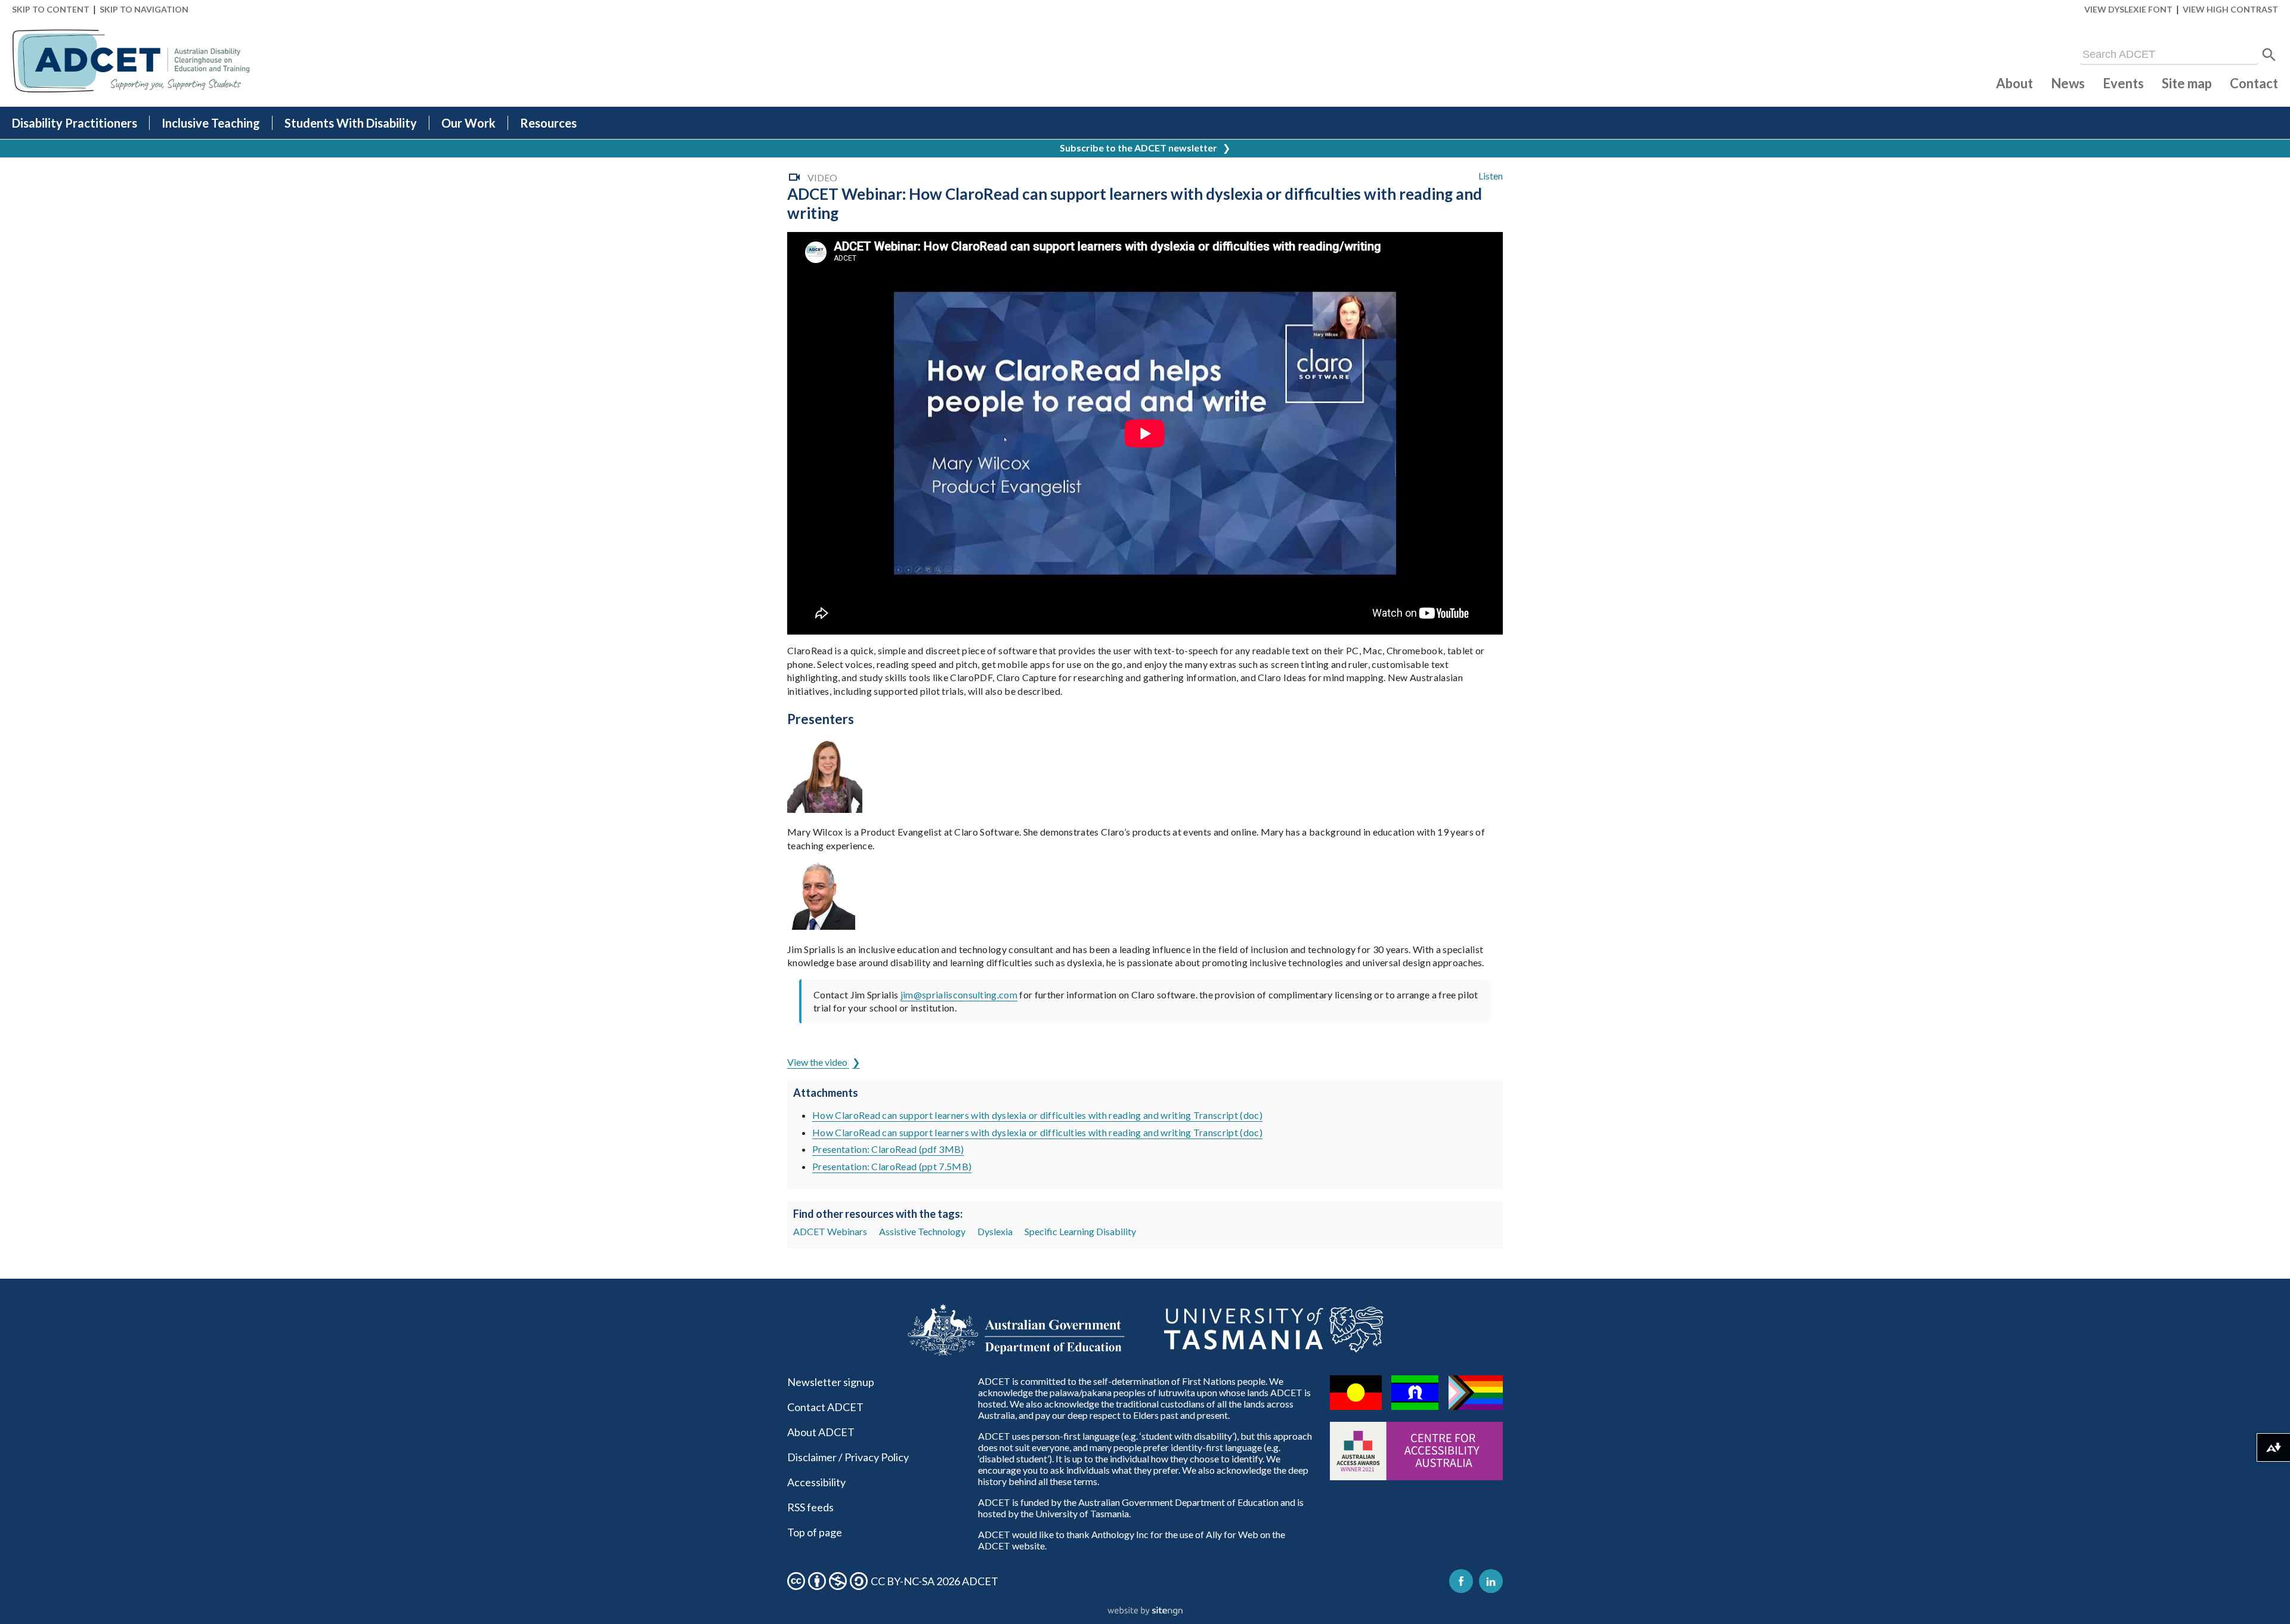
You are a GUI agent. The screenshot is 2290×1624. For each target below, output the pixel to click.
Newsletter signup (831, 1382)
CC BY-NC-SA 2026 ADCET (934, 1581)
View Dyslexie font (2128, 9)
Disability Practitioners (75, 123)
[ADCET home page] (131, 61)
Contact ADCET (825, 1407)
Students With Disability (351, 123)
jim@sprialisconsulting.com (959, 994)
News (2068, 83)
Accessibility (816, 1482)
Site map (2187, 83)
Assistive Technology (922, 1231)
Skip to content (51, 9)
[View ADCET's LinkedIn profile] (1491, 1581)
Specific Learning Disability (1080, 1231)
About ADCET (821, 1432)
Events (2123, 83)
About (2014, 83)
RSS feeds (810, 1507)
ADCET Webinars (830, 1231)
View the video (818, 1062)
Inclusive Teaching (211, 123)
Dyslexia (995, 1231)
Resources (548, 123)
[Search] (2269, 55)
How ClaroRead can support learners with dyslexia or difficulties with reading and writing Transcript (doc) (1037, 1115)
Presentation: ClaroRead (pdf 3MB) (888, 1149)
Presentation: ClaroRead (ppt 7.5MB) (892, 1166)
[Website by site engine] (1145, 1611)
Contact (2254, 83)
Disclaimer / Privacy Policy (848, 1457)
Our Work (468, 123)
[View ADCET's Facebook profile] (1461, 1581)
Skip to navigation (144, 9)
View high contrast (2230, 9)
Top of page (815, 1532)
